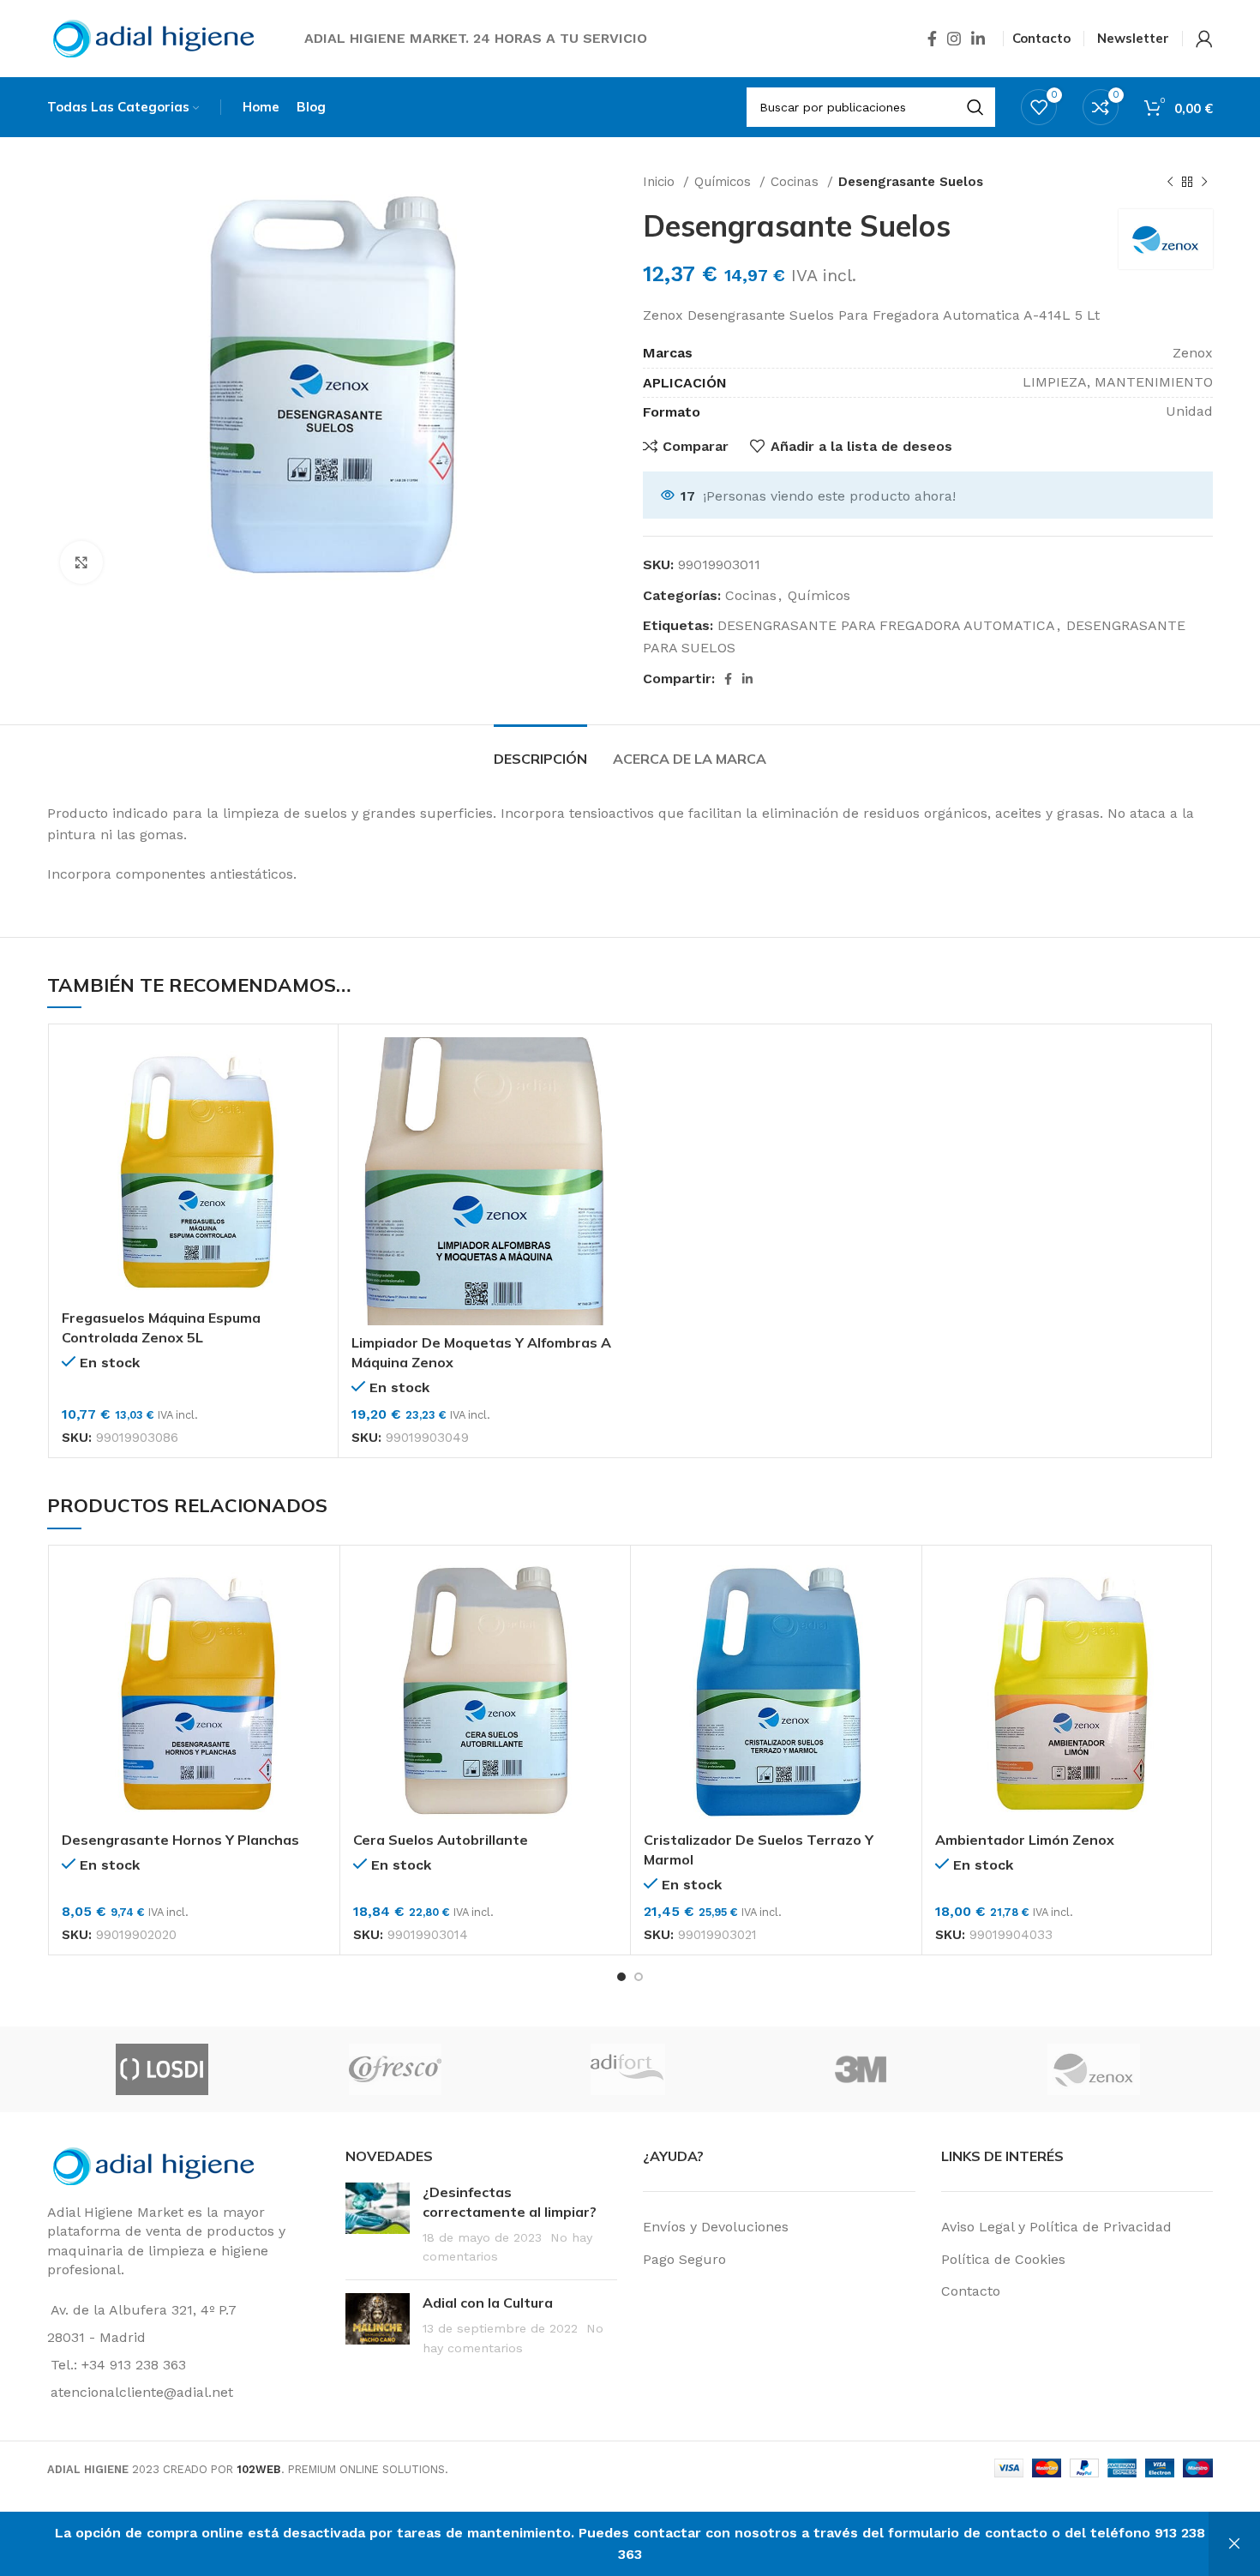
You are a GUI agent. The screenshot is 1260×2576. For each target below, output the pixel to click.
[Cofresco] (395, 2069)
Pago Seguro (684, 2259)
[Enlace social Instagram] (954, 39)
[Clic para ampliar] (81, 562)
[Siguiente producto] (1204, 182)
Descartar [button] (1234, 2544)
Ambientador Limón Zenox (1025, 1840)
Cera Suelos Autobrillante (441, 1840)
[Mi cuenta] (1204, 39)
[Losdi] (162, 2069)
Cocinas (797, 182)
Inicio (661, 182)
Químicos (725, 182)
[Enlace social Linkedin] (978, 39)
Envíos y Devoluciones (716, 2227)
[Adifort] (627, 2069)
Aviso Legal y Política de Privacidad (1056, 2227)
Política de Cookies (1003, 2259)
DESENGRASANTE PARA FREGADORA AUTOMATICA (886, 625)
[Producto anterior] (1170, 182)
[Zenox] (1094, 2069)
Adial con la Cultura (488, 2303)
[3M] (861, 2069)
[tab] (540, 751)
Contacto (971, 2291)
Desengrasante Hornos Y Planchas (180, 1840)
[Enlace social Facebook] (932, 39)
